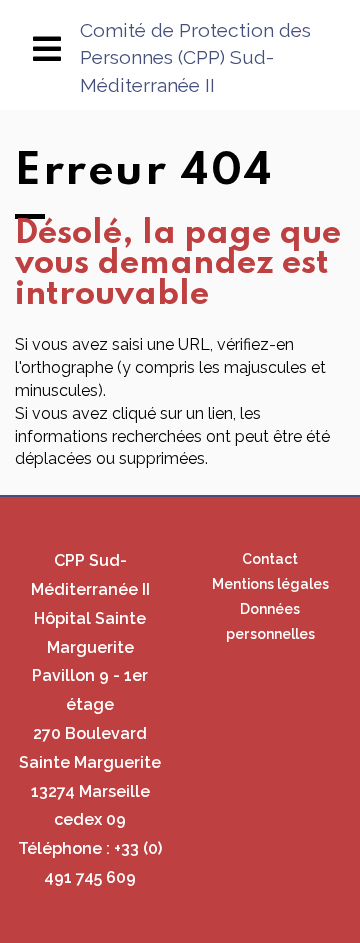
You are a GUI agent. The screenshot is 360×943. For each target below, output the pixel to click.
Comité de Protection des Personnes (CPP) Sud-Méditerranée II (195, 57)
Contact (270, 559)
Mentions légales (270, 584)
